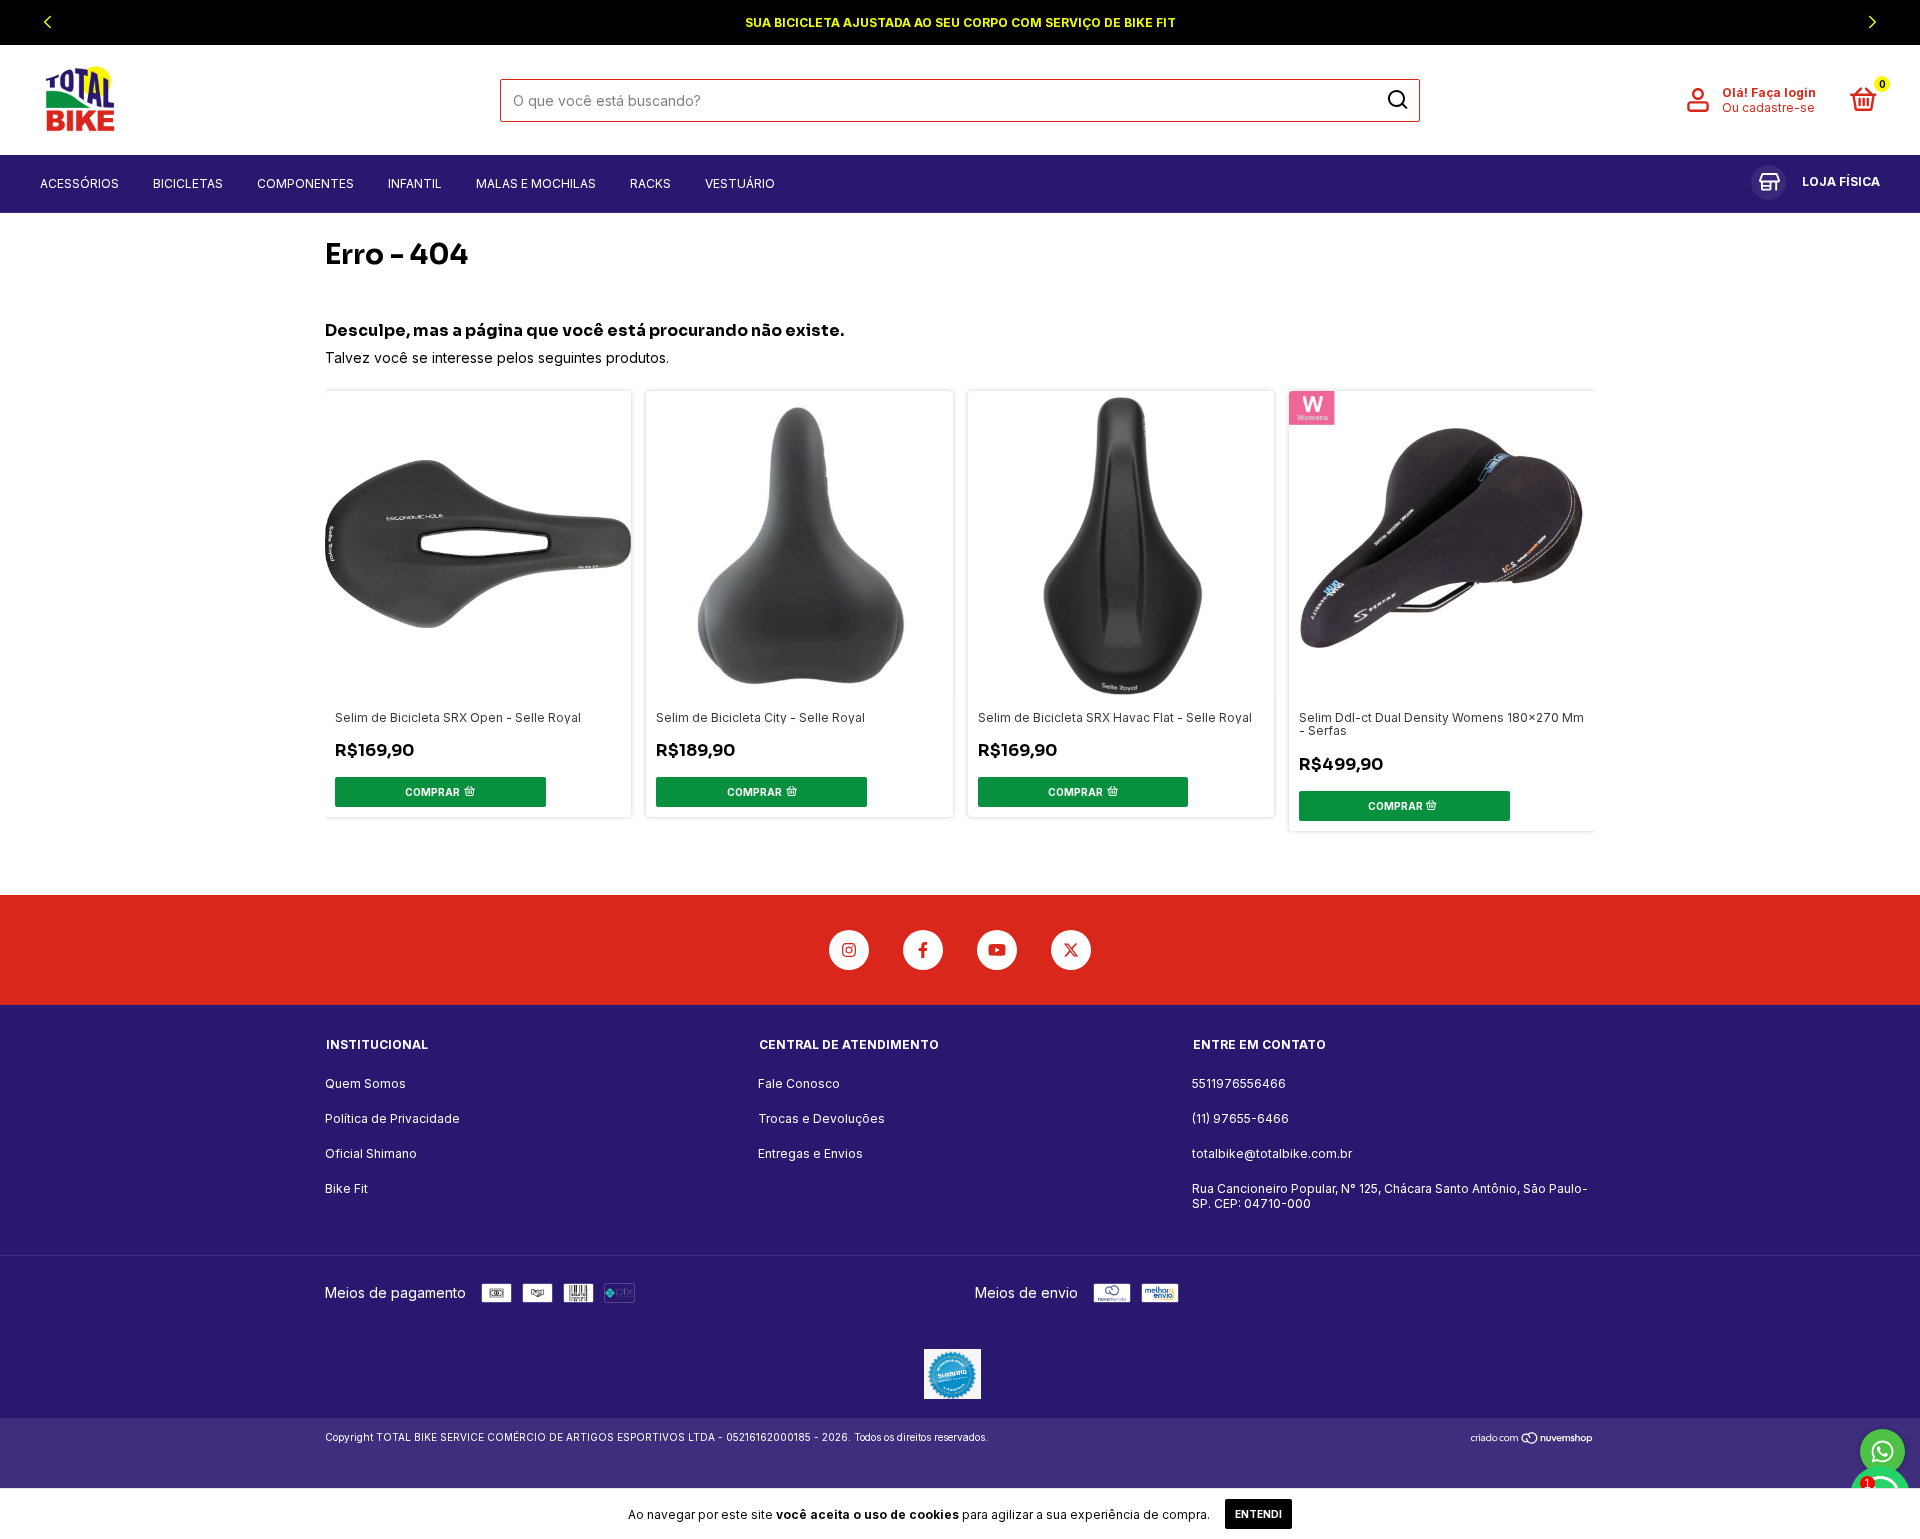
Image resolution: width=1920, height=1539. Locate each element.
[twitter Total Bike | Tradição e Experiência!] (1071, 950)
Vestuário (740, 183)
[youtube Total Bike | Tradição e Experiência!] (997, 950)
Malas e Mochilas (536, 183)
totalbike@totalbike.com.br (1272, 1153)
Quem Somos (365, 1083)
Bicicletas (188, 183)
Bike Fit (346, 1188)
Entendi (1258, 1514)
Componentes (305, 183)
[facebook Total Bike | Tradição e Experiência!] (923, 950)
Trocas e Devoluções (821, 1118)
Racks (650, 183)
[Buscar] (1396, 100)
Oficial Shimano (371, 1153)
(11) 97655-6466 (1240, 1118)
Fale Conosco (799, 1083)
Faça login (1783, 92)
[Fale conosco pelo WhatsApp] (1882, 1451)
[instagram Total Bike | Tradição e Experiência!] (849, 950)
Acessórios (79, 183)
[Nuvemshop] (1532, 1439)
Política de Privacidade (392, 1118)
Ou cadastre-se (1768, 107)
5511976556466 (1239, 1083)
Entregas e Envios (810, 1153)
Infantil (415, 183)
